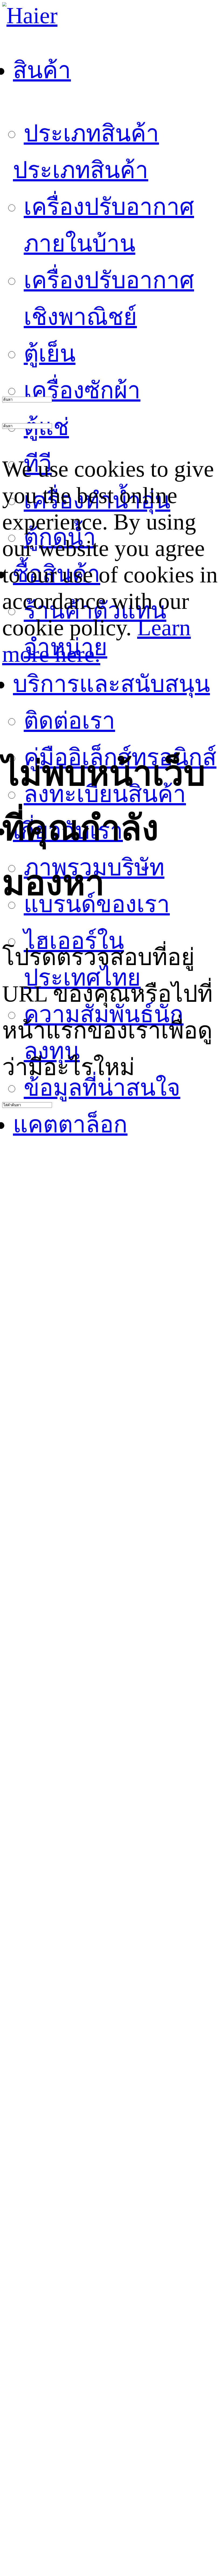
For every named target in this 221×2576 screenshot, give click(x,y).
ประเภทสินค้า (91, 133)
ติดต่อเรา (69, 721)
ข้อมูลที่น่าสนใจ (102, 1088)
